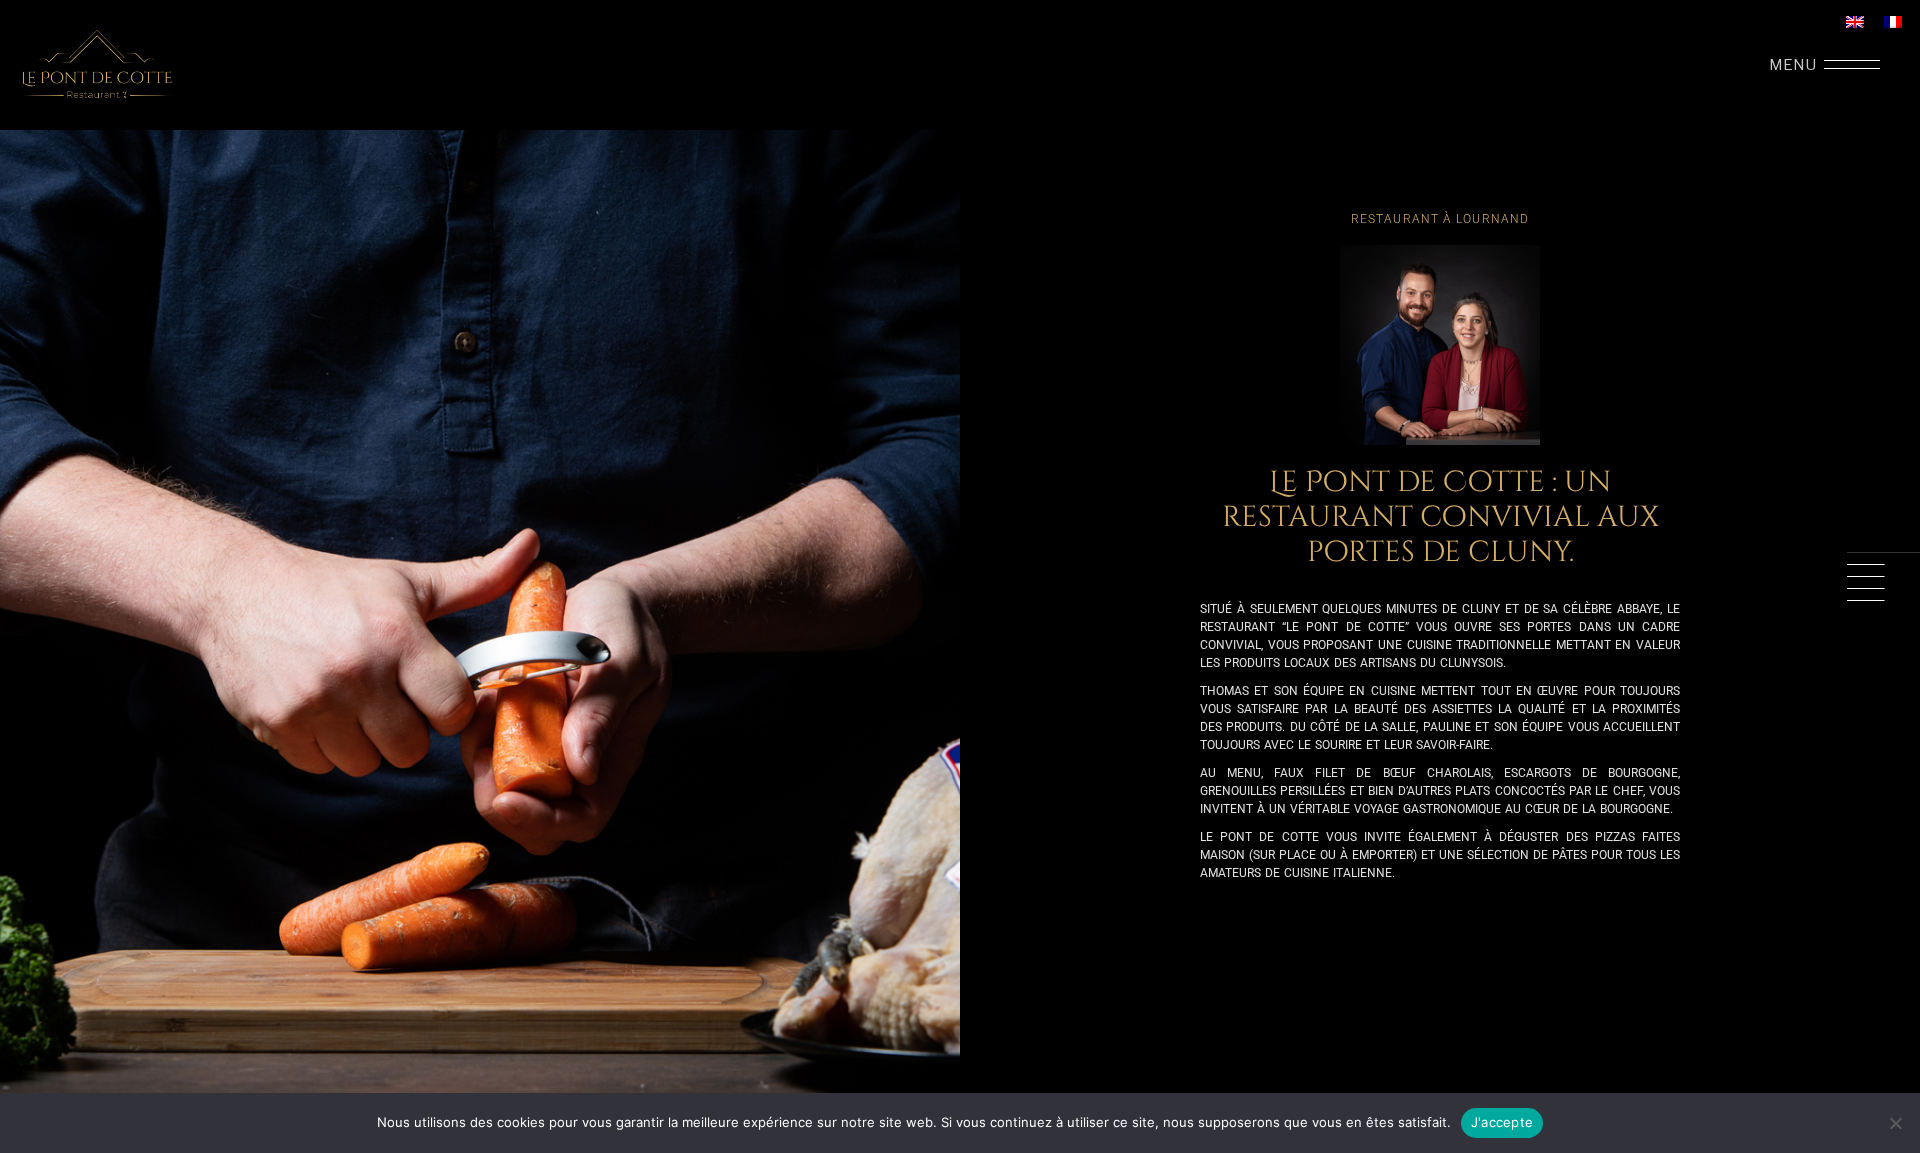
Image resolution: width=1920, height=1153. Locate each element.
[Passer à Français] (1893, 22)
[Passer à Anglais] (1855, 22)
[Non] (1895, 1123)
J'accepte (1502, 1122)
